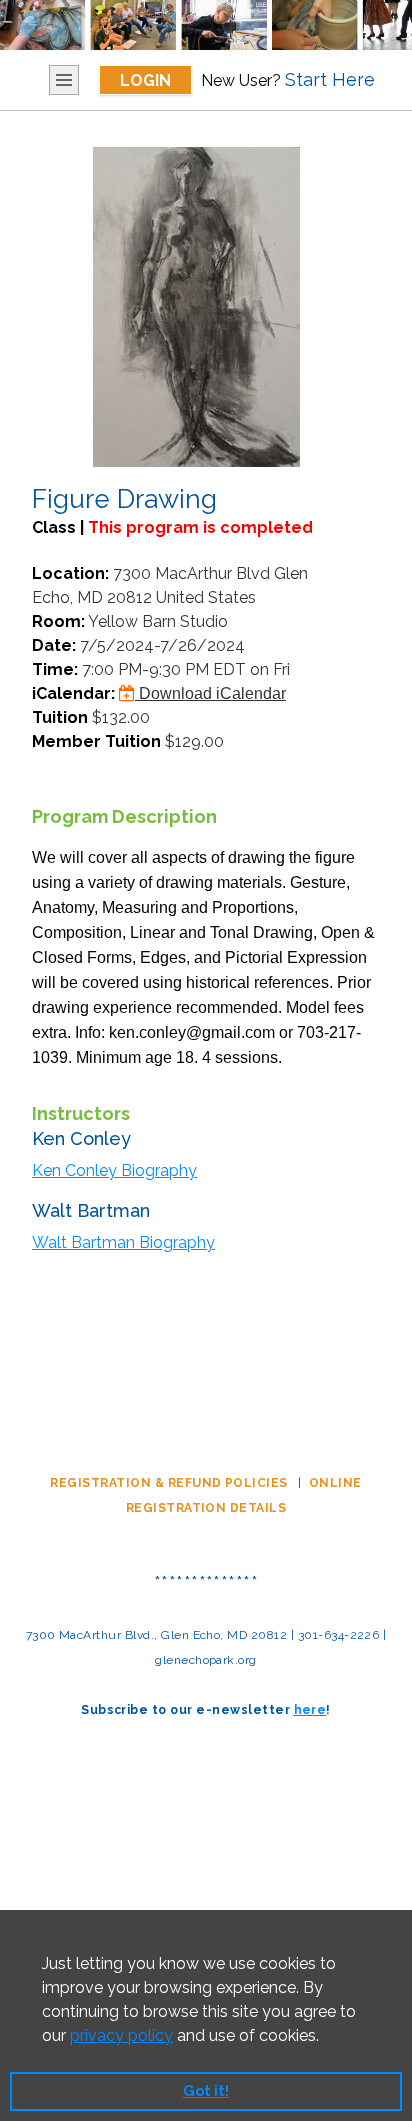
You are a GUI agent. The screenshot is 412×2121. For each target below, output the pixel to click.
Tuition (60, 717)
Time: (55, 669)
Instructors (81, 1113)
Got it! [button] (206, 2090)
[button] (326, 2037)
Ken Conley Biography (114, 1170)
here (310, 1710)
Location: (70, 573)
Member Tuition (96, 741)
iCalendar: (73, 693)
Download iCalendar (210, 693)
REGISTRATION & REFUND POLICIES (170, 1483)
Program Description (124, 816)
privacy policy (121, 2035)
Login (145, 80)
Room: (58, 621)
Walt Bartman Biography (123, 1242)
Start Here (330, 79)
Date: (54, 645)
